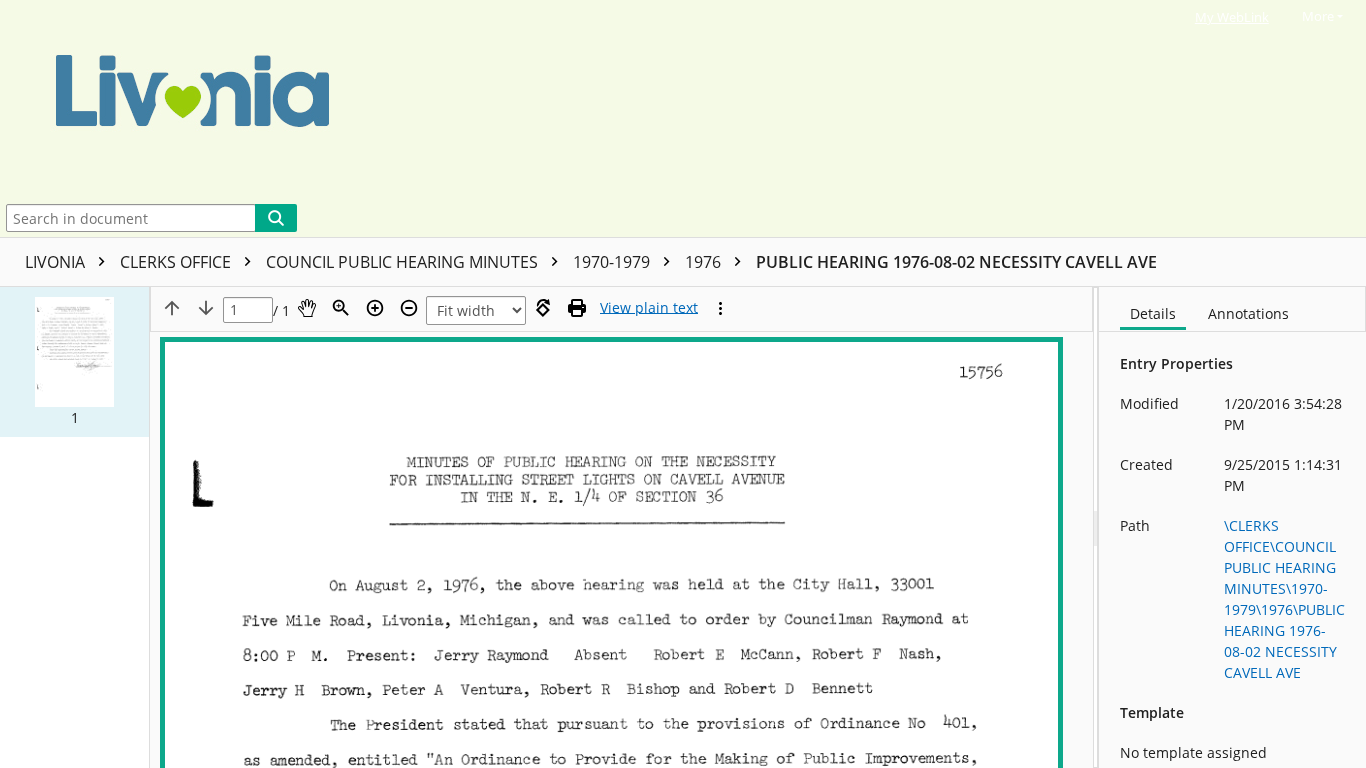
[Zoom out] (409, 308)
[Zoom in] (375, 308)
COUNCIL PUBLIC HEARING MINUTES (404, 262)
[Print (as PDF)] (577, 308)
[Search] (276, 218)
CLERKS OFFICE (177, 262)
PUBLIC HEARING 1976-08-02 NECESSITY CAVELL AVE (956, 262)
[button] (74, 362)
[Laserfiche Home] (644, 99)
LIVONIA (57, 262)
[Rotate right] (543, 308)
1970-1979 (613, 262)
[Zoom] (341, 308)
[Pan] (307, 308)
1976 (705, 262)
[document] (1232, 527)
